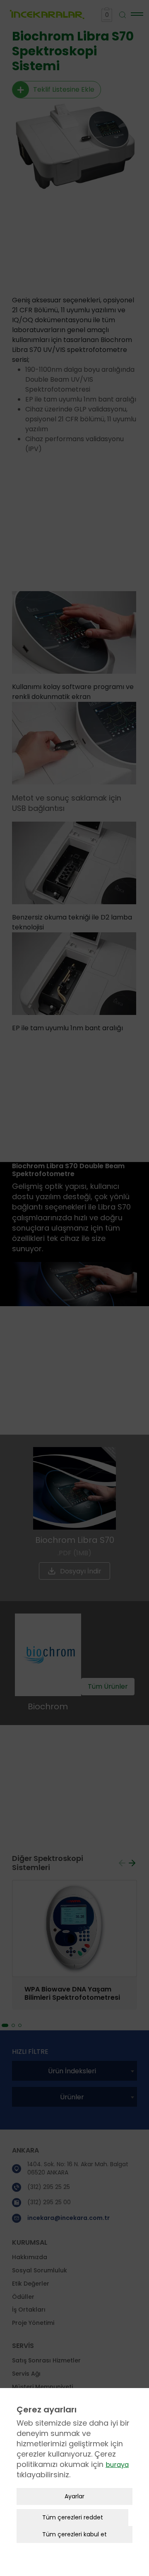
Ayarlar (74, 2496)
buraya (117, 2465)
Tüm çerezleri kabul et (74, 2534)
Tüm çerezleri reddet (73, 2517)
